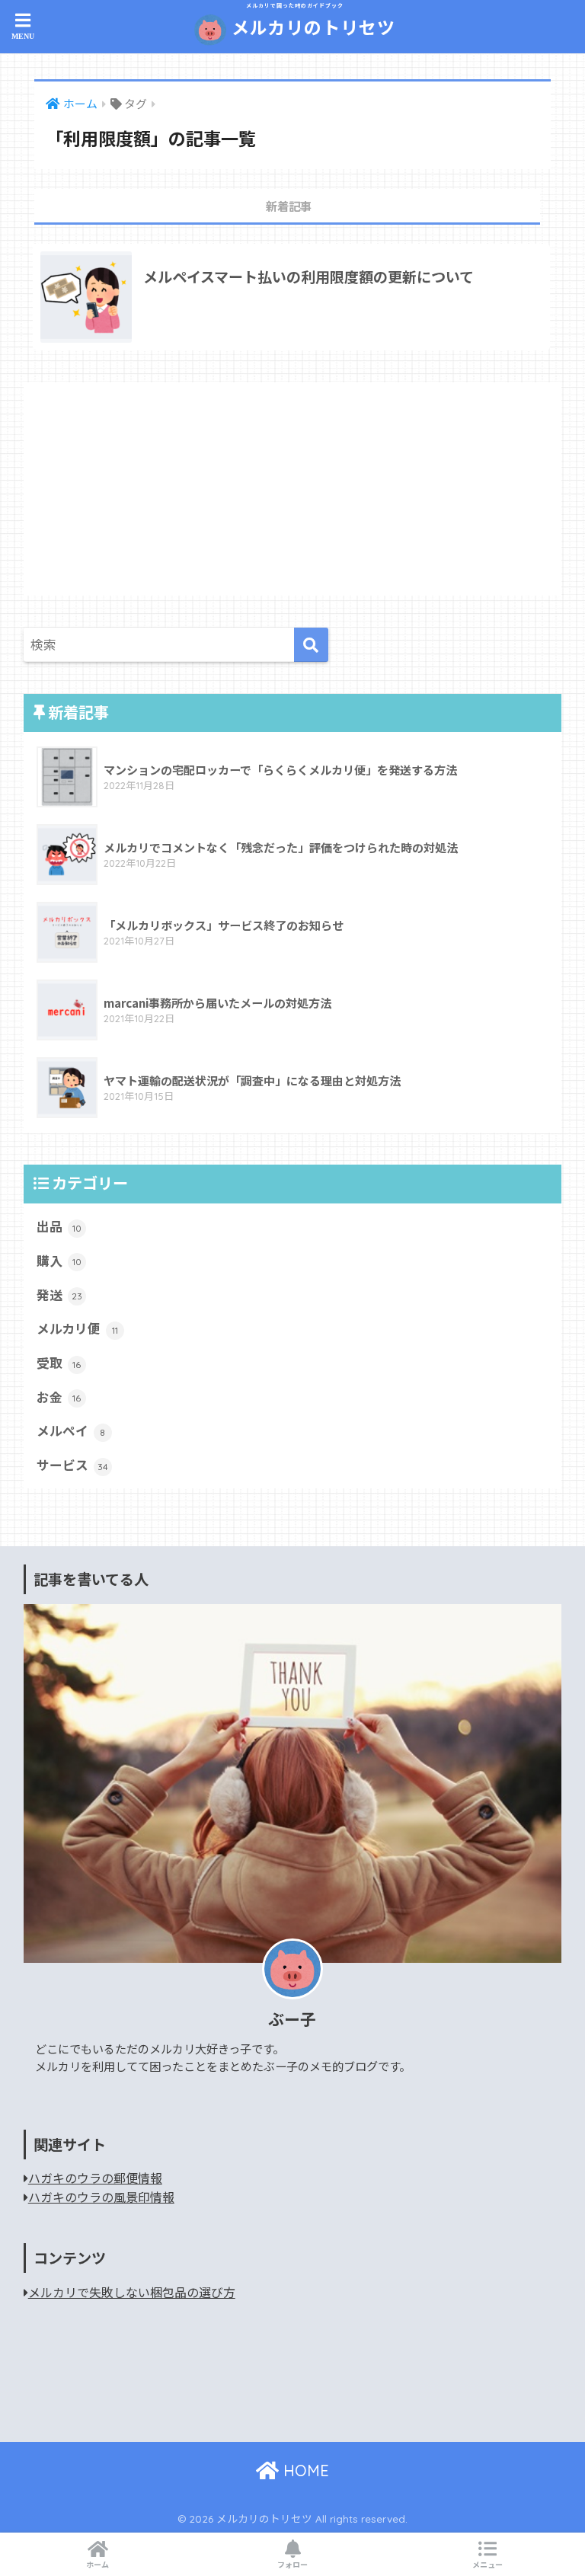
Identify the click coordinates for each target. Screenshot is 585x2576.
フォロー (292, 2564)
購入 (59, 1261)
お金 (59, 1397)
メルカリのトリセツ (311, 21)
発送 (59, 1295)
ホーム (97, 2564)
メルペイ (71, 1430)
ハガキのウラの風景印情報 (101, 2197)
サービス (72, 1465)
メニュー (487, 2564)
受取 (59, 1363)
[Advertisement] (293, 489)
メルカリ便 (77, 1328)
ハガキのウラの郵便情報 (95, 2178)
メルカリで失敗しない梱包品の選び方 (132, 2292)
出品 (59, 1226)
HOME (304, 2471)
